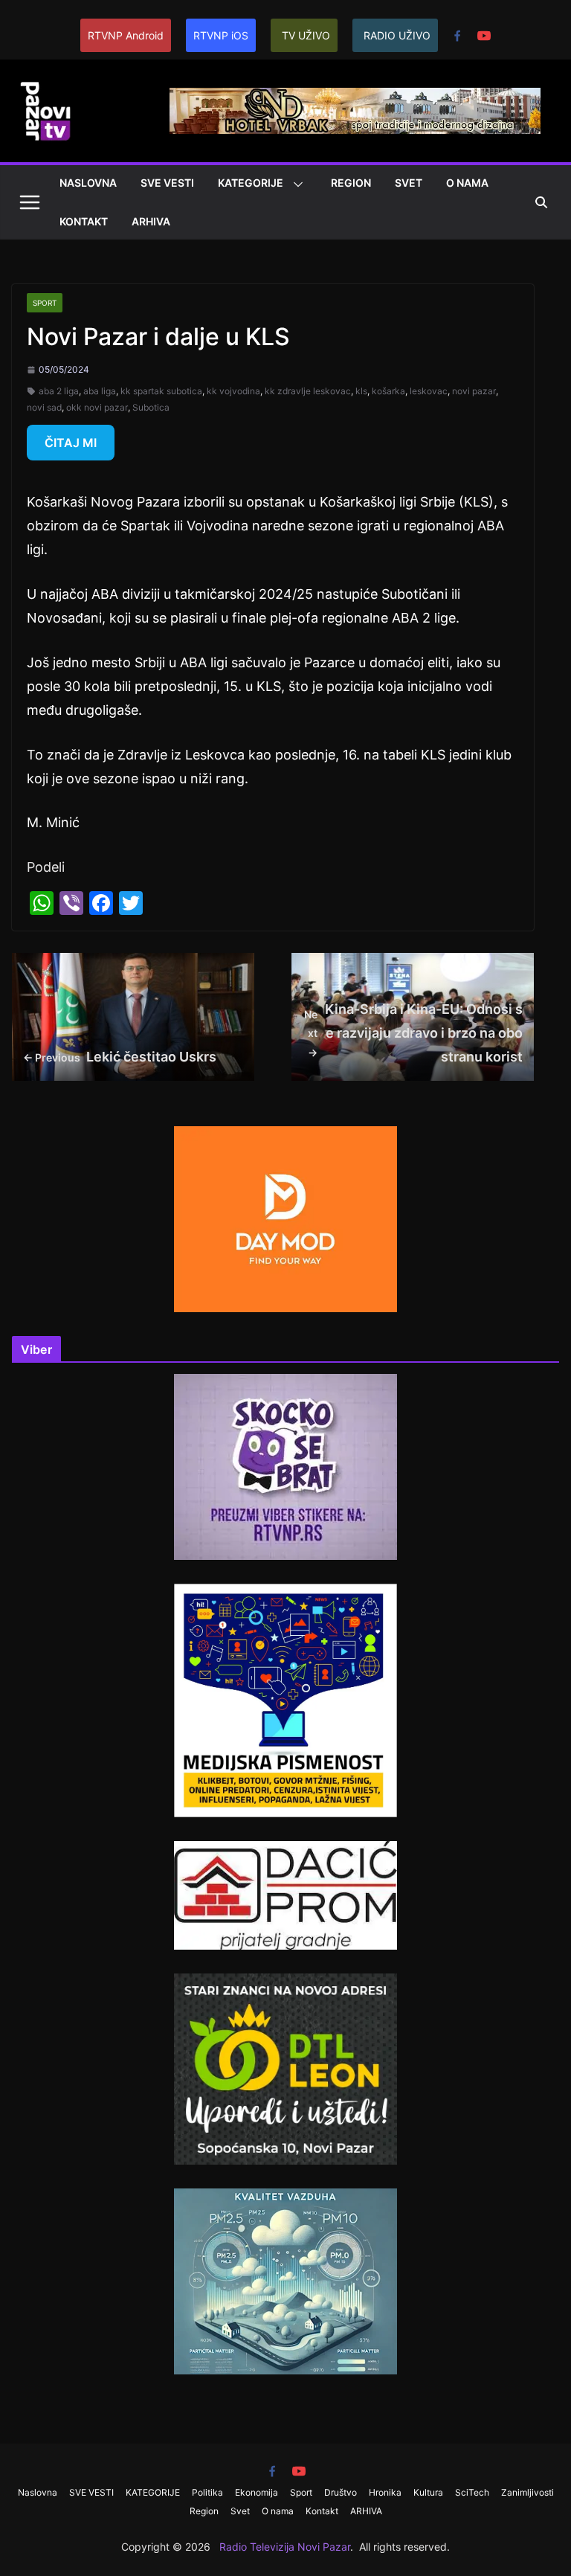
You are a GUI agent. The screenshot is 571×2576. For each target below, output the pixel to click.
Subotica (151, 407)
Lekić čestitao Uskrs (120, 1057)
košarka (388, 391)
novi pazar (474, 391)
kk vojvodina (233, 391)
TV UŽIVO (306, 35)
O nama (467, 183)
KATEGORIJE (251, 183)
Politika (207, 2492)
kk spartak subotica (161, 391)
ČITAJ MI (71, 443)
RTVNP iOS (221, 35)
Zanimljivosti (528, 2492)
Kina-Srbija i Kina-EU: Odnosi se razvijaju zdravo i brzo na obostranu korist (413, 1033)
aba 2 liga (59, 391)
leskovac (429, 391)
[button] (295, 184)
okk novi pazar (97, 407)
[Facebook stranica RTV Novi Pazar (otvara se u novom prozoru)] (457, 36)
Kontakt (84, 221)
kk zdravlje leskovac (308, 391)
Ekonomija (257, 2492)
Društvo (341, 2492)
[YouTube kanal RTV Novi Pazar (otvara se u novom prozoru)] (484, 36)
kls (361, 391)
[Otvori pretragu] (541, 202)
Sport (45, 303)
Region (351, 183)
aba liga (100, 391)
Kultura (428, 2492)
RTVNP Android (126, 35)
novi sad (44, 407)
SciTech (472, 2492)
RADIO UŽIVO (397, 35)
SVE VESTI (167, 183)
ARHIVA (151, 221)
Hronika (385, 2492)
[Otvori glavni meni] (30, 202)
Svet (409, 183)
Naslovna (88, 183)
